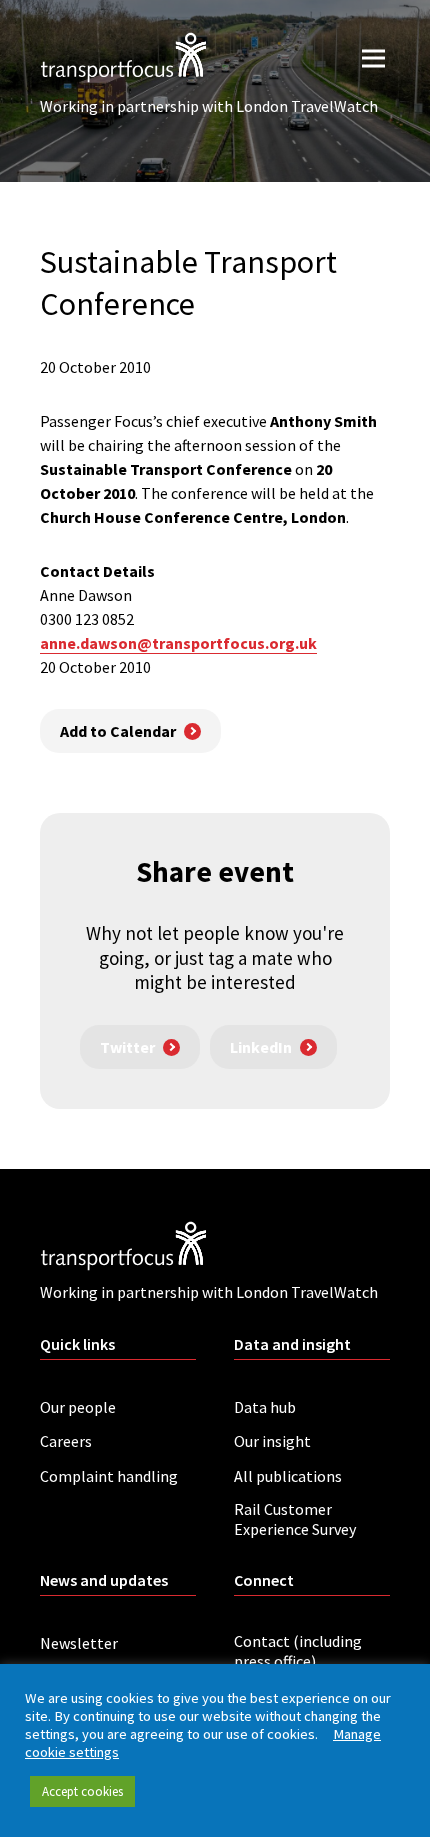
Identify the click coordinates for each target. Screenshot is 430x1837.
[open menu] (373, 57)
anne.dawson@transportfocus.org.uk (178, 643)
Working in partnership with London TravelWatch (209, 106)
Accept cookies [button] (82, 1791)
